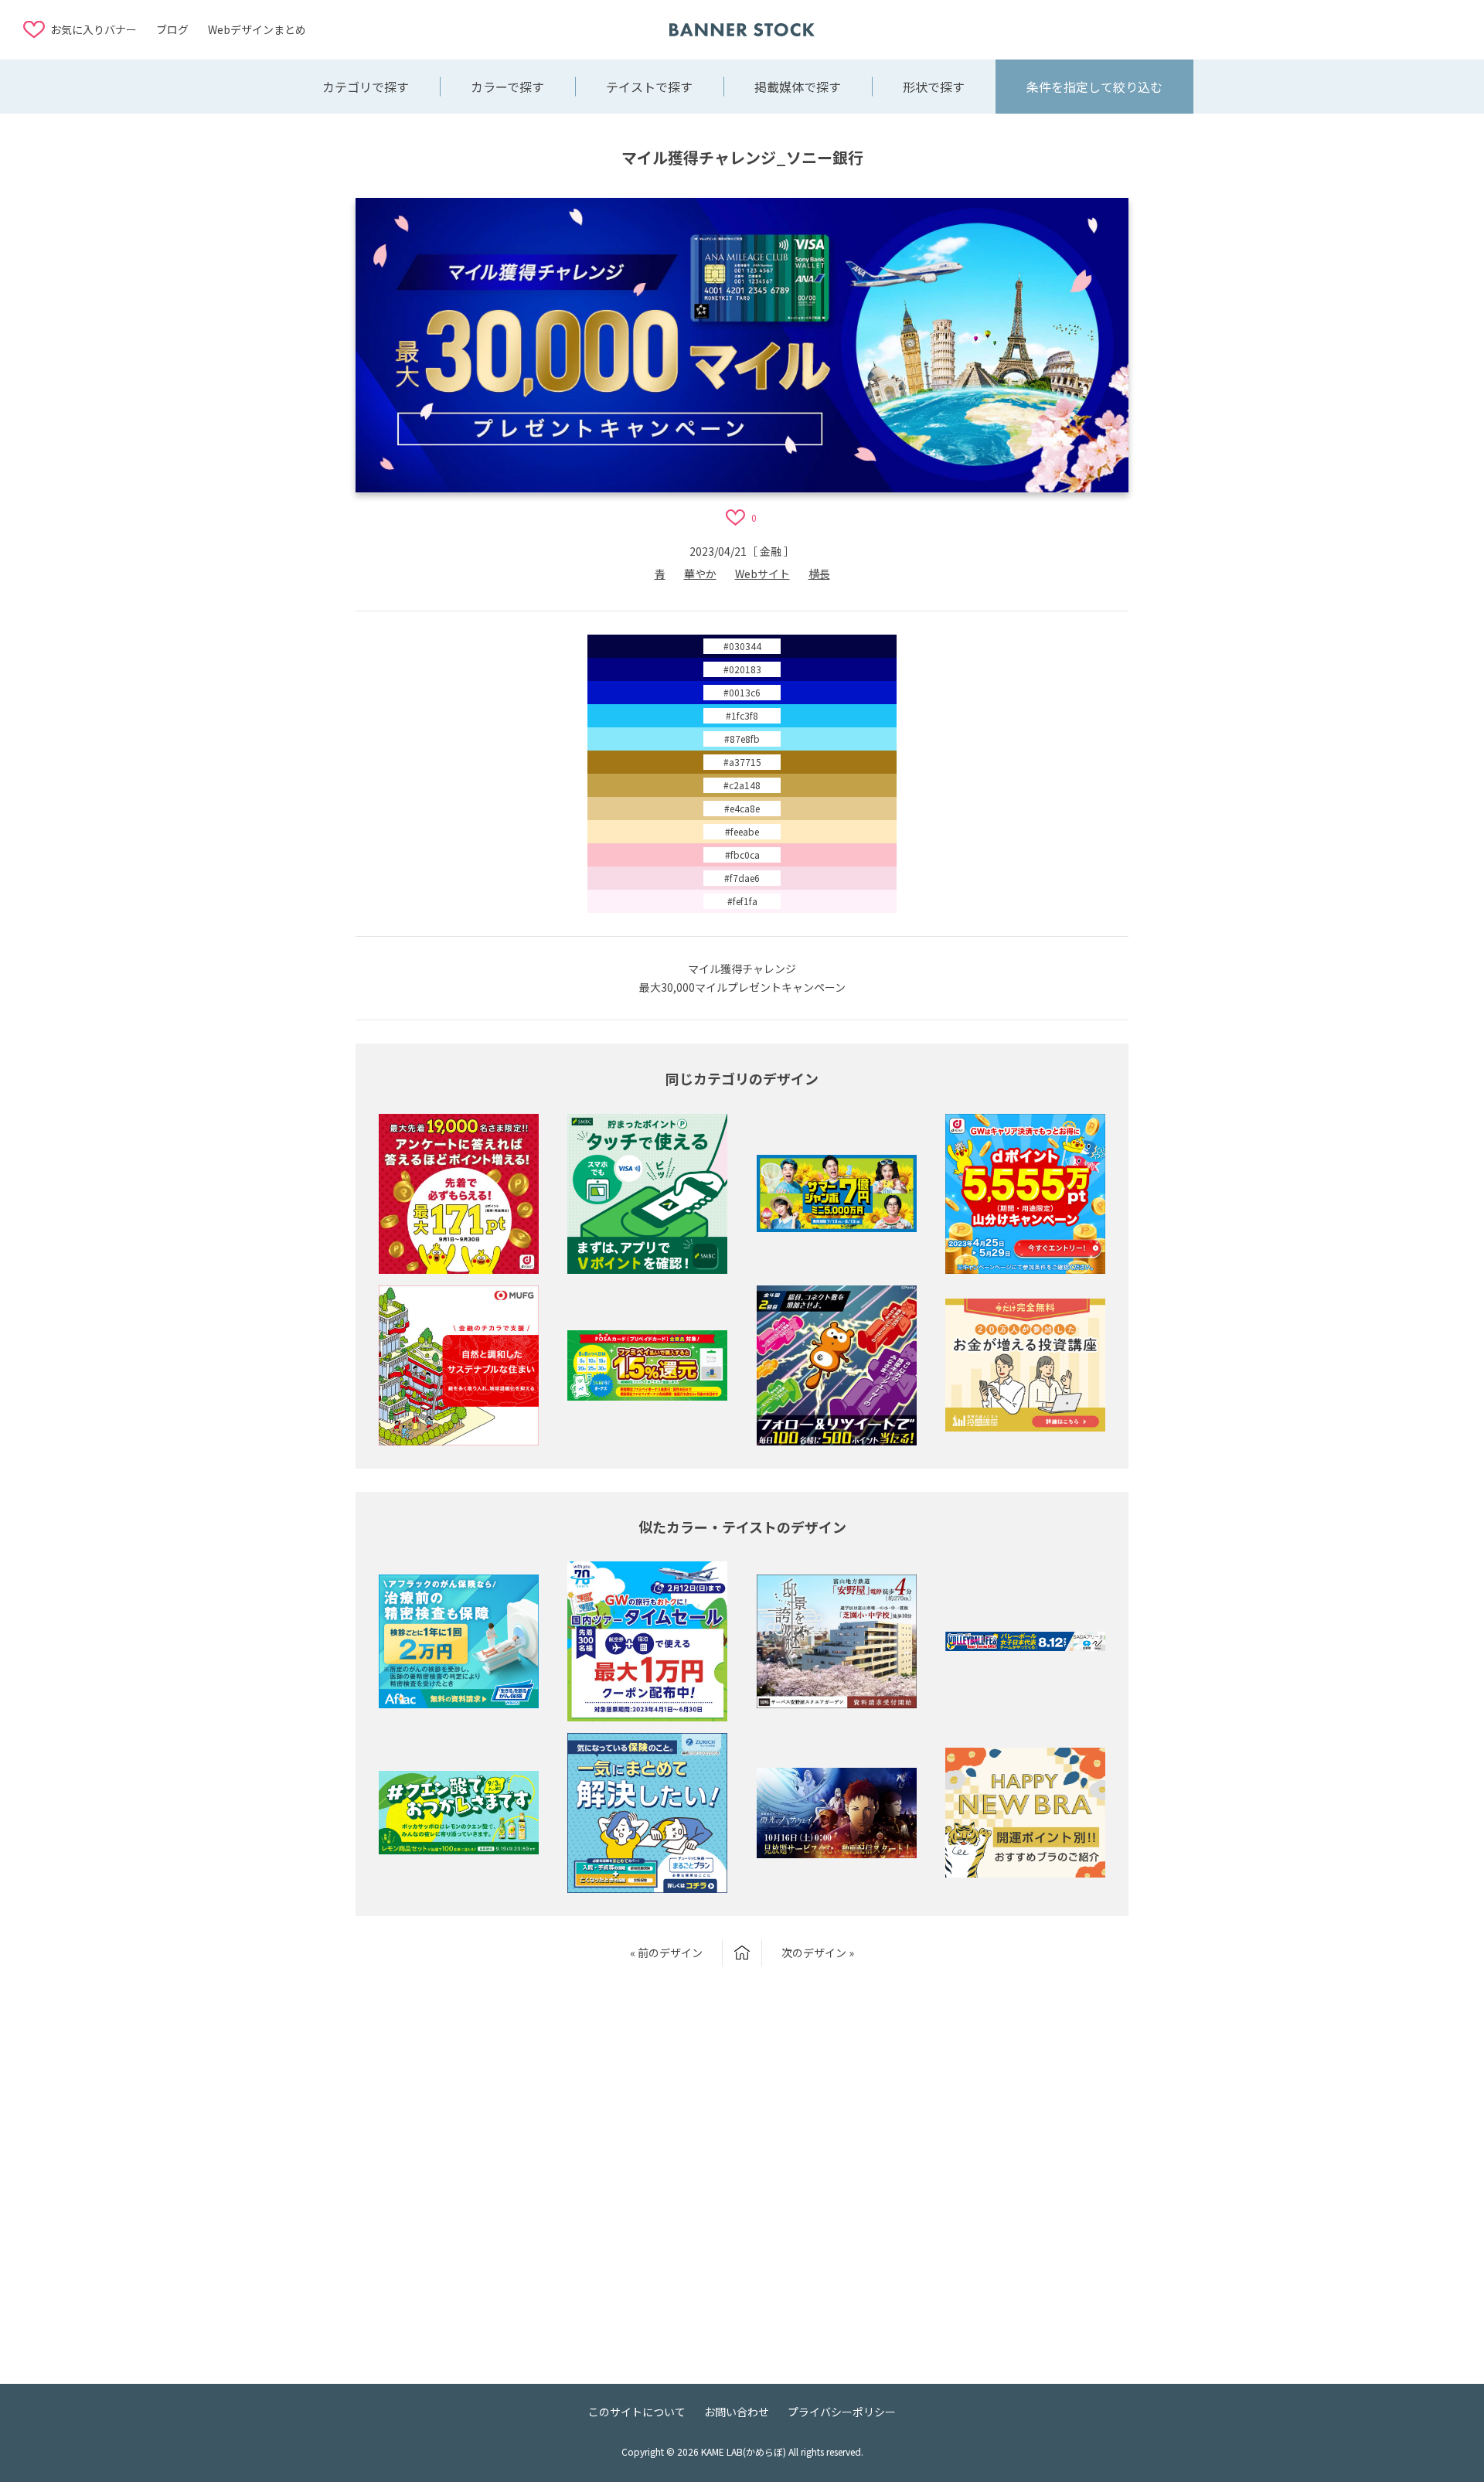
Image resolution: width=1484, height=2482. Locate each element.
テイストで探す (649, 87)
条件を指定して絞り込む (1094, 87)
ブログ (172, 29)
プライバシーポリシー (842, 2412)
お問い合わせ (737, 2412)
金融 (771, 551)
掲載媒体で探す (798, 87)
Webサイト (762, 574)
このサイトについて (637, 2412)
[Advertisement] (1337, 29)
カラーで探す (507, 87)
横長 (819, 574)
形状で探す (934, 87)
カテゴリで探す (366, 87)
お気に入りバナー (94, 29)
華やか (700, 574)
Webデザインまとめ (257, 29)
